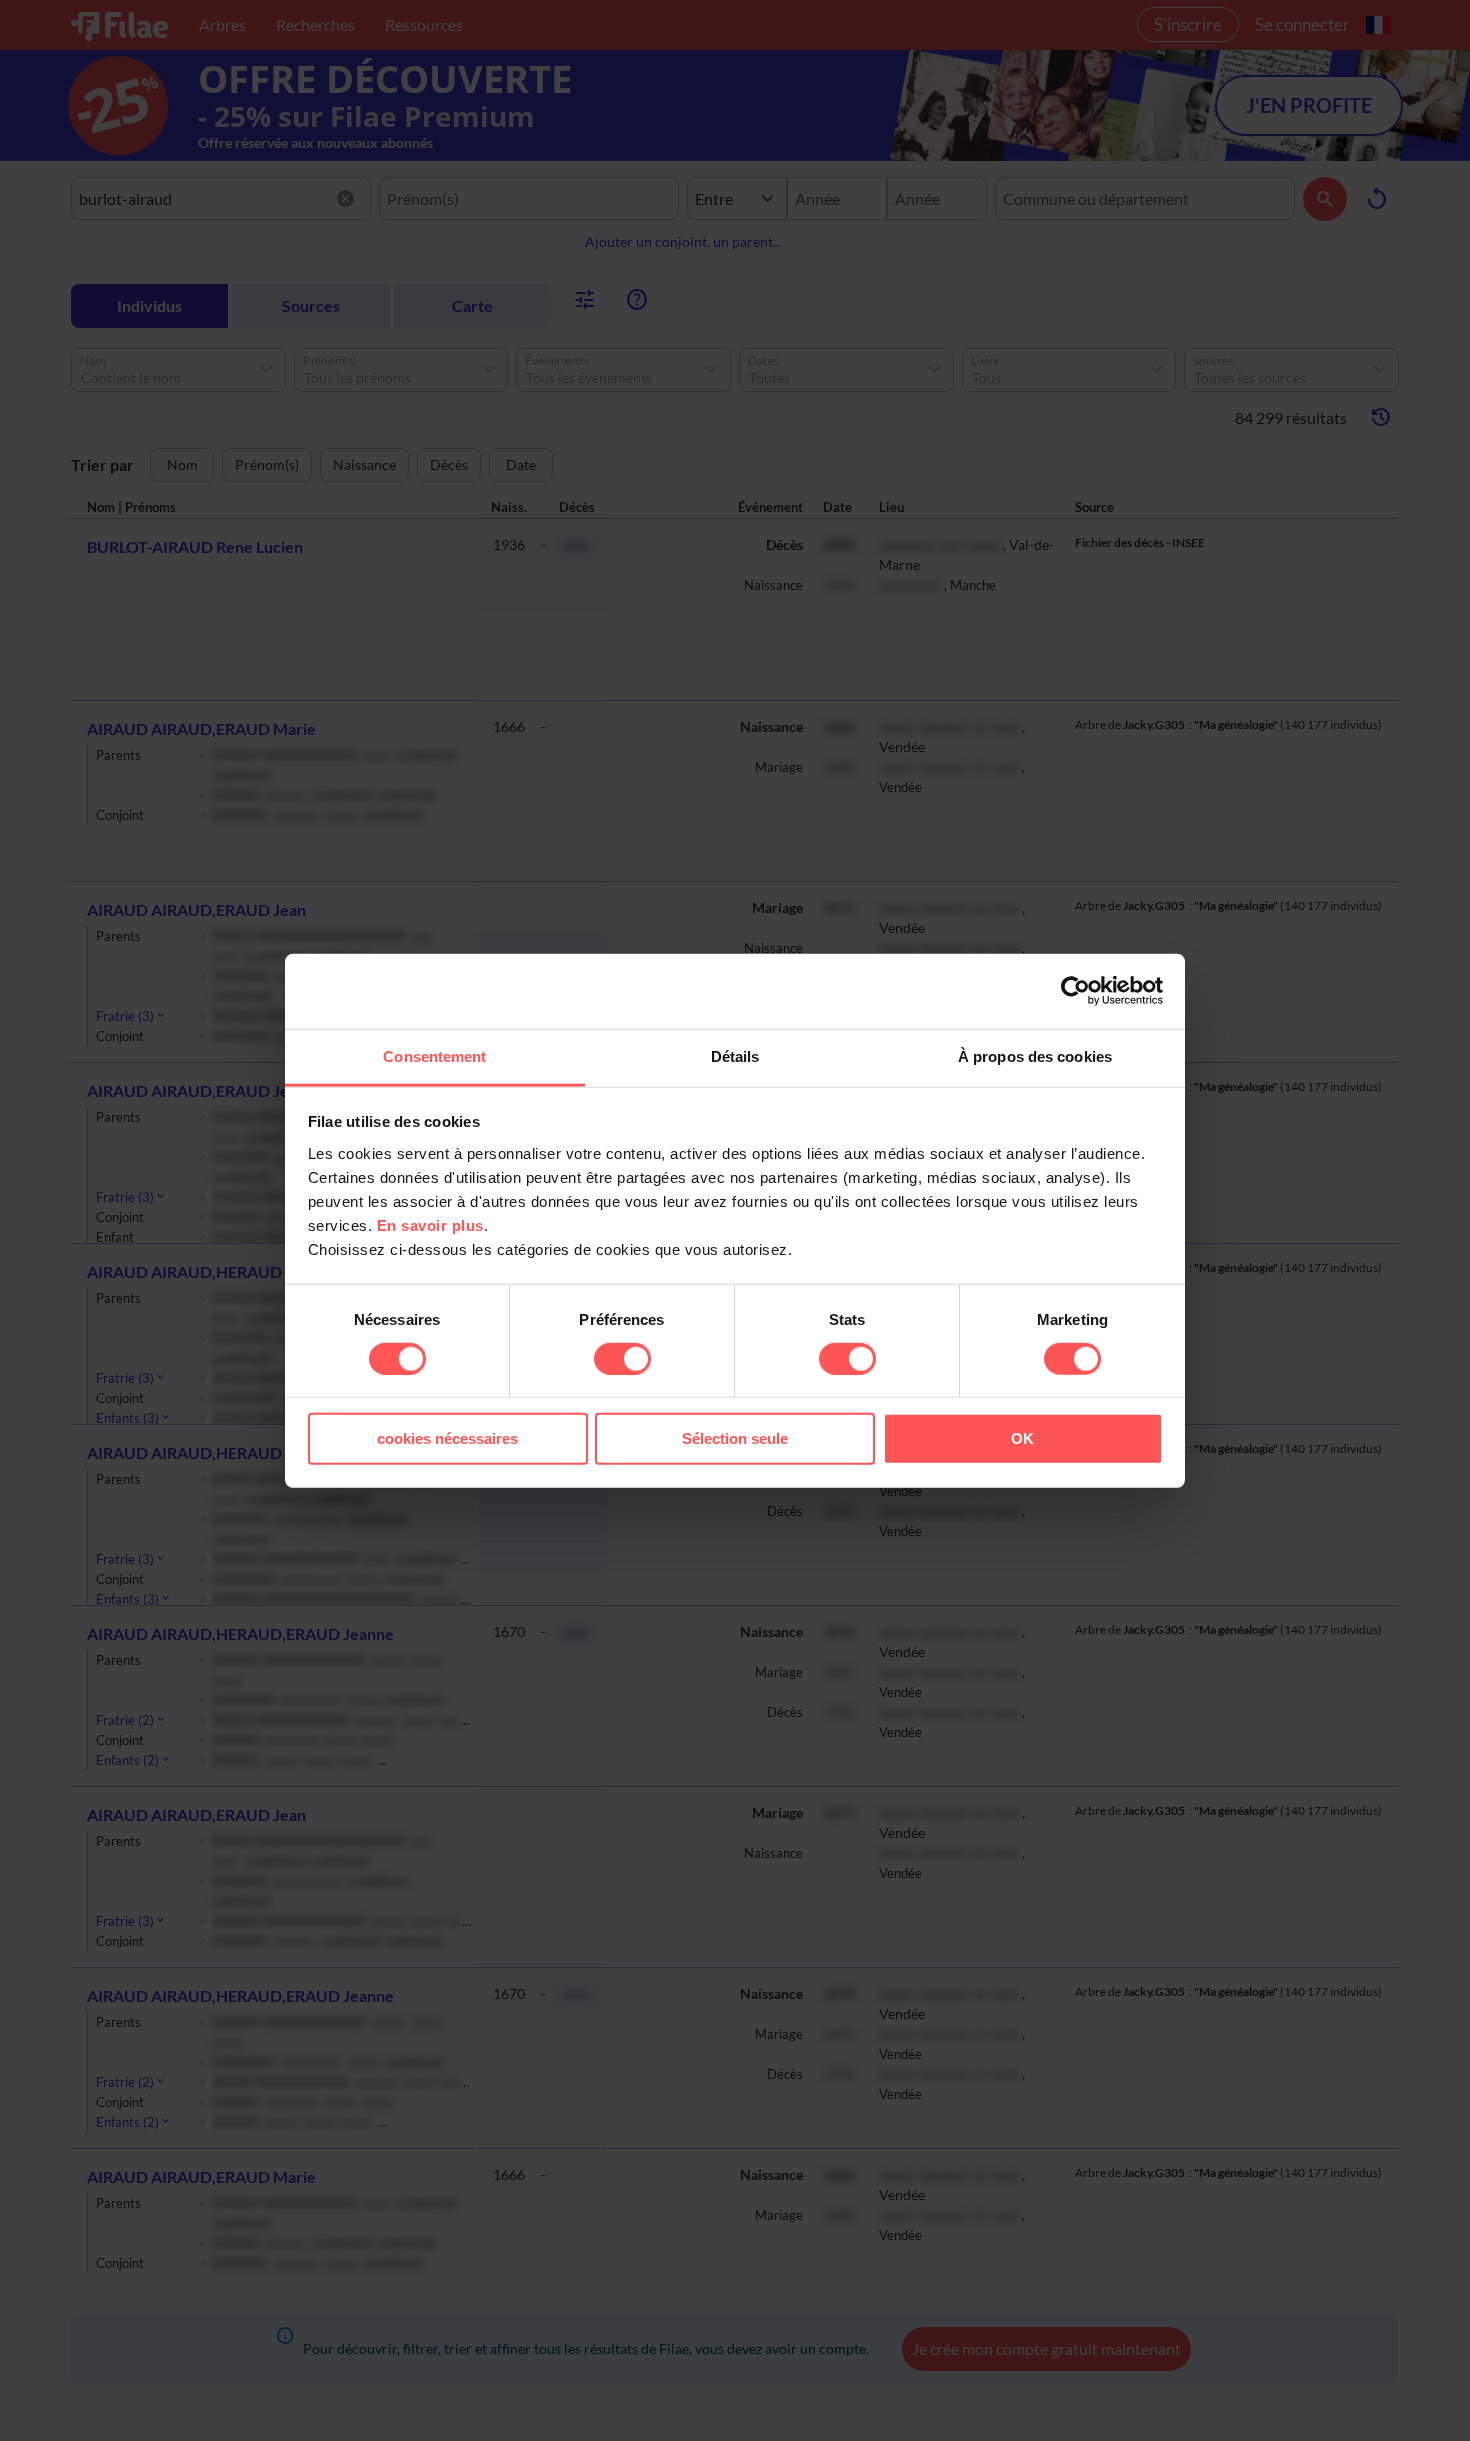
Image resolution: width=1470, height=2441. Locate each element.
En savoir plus (430, 1224)
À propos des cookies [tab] (1035, 1055)
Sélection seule (735, 1438)
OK (1022, 1438)
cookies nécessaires (447, 1438)
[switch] (622, 1359)
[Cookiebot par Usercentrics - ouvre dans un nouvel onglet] (1075, 991)
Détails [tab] (735, 1055)
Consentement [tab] (434, 1055)
